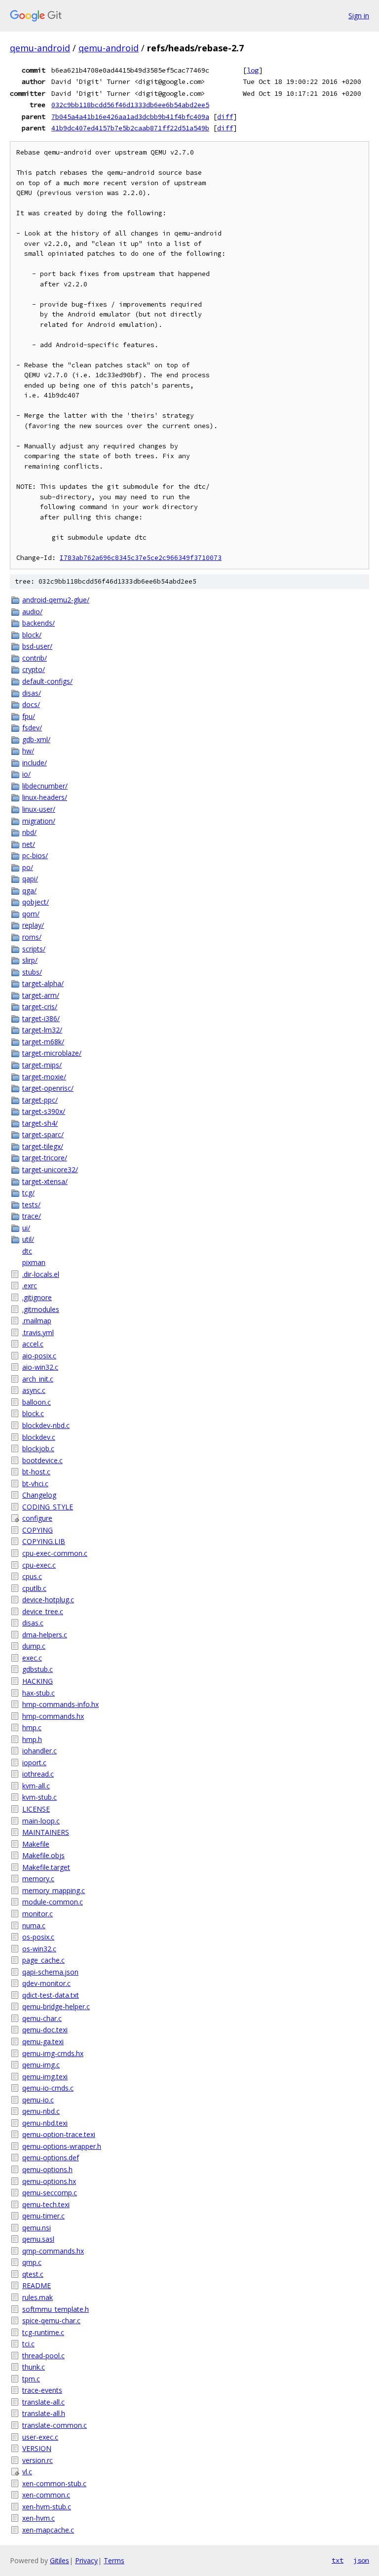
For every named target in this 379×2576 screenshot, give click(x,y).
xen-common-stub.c (54, 2483)
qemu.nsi (37, 2228)
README (37, 2285)
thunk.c (34, 2367)
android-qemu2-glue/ (56, 600)
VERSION (37, 2448)
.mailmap (37, 1321)
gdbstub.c (38, 1669)
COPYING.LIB (44, 1541)
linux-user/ (39, 809)
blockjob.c (38, 1448)
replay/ (33, 925)
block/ (32, 635)
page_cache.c (43, 1960)
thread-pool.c (43, 2356)
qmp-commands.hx (53, 2251)
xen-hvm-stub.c (47, 2507)
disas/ (32, 693)
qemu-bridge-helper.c (56, 2006)
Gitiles (59, 2560)
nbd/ (29, 832)
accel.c (33, 1344)
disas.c (33, 1623)
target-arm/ (41, 995)
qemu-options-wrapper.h (62, 2146)
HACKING (38, 1681)
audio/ (32, 612)
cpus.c (32, 1576)
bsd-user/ (37, 646)
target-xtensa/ (45, 1181)
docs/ (31, 704)
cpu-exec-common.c (55, 1553)
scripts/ (34, 949)
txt (338, 2560)
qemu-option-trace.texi (59, 2134)
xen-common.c (46, 2495)
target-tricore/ (45, 1158)
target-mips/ (42, 1065)
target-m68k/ (43, 1042)
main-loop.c (41, 1821)
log (253, 70)
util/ (28, 1239)
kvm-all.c (36, 1786)
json (361, 2560)
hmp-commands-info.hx (60, 1704)
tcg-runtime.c (43, 2332)
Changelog (39, 1495)
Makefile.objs (43, 1855)
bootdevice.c (42, 1460)
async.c (34, 1390)
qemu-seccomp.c (50, 2193)
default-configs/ (47, 681)
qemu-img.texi (45, 2077)
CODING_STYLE (48, 1507)
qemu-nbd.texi (45, 2123)
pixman (34, 1262)
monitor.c (38, 1914)
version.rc (38, 2460)
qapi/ (30, 879)
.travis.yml (38, 1332)
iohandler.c (39, 1751)
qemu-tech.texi (46, 2204)
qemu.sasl (38, 2239)
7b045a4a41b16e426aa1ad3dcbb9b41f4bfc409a (130, 117)
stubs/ (32, 972)
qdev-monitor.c (46, 1983)
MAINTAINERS (46, 1832)
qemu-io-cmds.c (48, 2088)
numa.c (34, 1925)
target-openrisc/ (48, 1088)
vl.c (27, 2472)
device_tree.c (43, 1611)
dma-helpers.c (45, 1635)
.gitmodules (41, 1309)
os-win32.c (39, 1949)
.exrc (30, 1286)
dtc (27, 1251)
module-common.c (53, 1902)
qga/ (29, 891)
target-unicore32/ (50, 1169)
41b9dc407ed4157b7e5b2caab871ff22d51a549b (130, 128)
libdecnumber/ (45, 786)
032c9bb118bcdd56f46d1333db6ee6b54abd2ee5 (130, 105)
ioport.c (34, 1763)
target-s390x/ (44, 1111)
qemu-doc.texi (45, 2030)
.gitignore (37, 1297)
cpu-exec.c (39, 1565)
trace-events (42, 2390)
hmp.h (32, 1739)
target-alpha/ (43, 983)
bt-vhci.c (35, 1484)
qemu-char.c (42, 2018)
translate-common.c (55, 2425)
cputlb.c (34, 1588)
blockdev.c (39, 1437)
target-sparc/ (43, 1134)
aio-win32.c (40, 1367)
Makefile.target (46, 1867)
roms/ (32, 937)
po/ (28, 867)
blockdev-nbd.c (46, 1425)
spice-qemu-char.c (51, 2320)
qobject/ (36, 902)
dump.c (34, 1646)
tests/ (31, 1205)
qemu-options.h (47, 2169)
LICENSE (36, 1809)
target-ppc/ (40, 1100)
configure (37, 1518)
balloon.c (37, 1402)
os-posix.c (38, 1937)
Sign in (359, 16)
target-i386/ (41, 1018)
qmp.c (32, 2262)
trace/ (32, 1216)
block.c (33, 1413)
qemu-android (40, 48)
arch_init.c (38, 1379)
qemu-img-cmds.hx (53, 2053)
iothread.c (38, 1774)
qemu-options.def (51, 2158)
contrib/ (35, 658)
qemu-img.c (41, 2065)
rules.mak (38, 2297)
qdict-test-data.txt (51, 1995)
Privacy (86, 2560)
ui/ (26, 1228)
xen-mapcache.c (48, 2530)
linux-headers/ (45, 797)
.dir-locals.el (41, 1274)
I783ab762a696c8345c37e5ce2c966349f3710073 (141, 558)
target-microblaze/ (52, 1053)
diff (225, 117)
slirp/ (30, 960)
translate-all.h (44, 2413)
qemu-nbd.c (41, 2111)
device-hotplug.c (48, 1600)
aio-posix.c (39, 1356)
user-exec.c (40, 2437)
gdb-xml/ (36, 739)
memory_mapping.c (54, 1890)
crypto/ (34, 669)
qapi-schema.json (50, 1972)
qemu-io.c (38, 2100)
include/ (35, 763)
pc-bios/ (35, 855)
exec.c (32, 1658)
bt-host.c (36, 1472)
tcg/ (28, 1193)
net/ (29, 844)
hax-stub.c (38, 1693)
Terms (114, 2560)
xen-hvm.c (38, 2518)
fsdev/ (32, 728)
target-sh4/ (40, 1123)
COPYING (38, 1530)
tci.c (28, 2344)
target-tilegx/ (43, 1146)
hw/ (28, 751)
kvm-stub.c (39, 1797)
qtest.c (33, 2274)
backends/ (38, 623)
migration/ (39, 821)
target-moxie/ (44, 1077)
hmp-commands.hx (53, 1716)
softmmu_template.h (56, 2309)
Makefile (36, 1844)
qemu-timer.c (43, 2216)
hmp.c (32, 1727)
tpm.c (31, 2379)
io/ (26, 774)
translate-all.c (43, 2402)
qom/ (31, 914)
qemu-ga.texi (43, 2041)
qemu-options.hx (49, 2181)
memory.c (38, 1879)
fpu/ (29, 716)
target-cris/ (40, 1007)
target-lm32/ (42, 1030)
